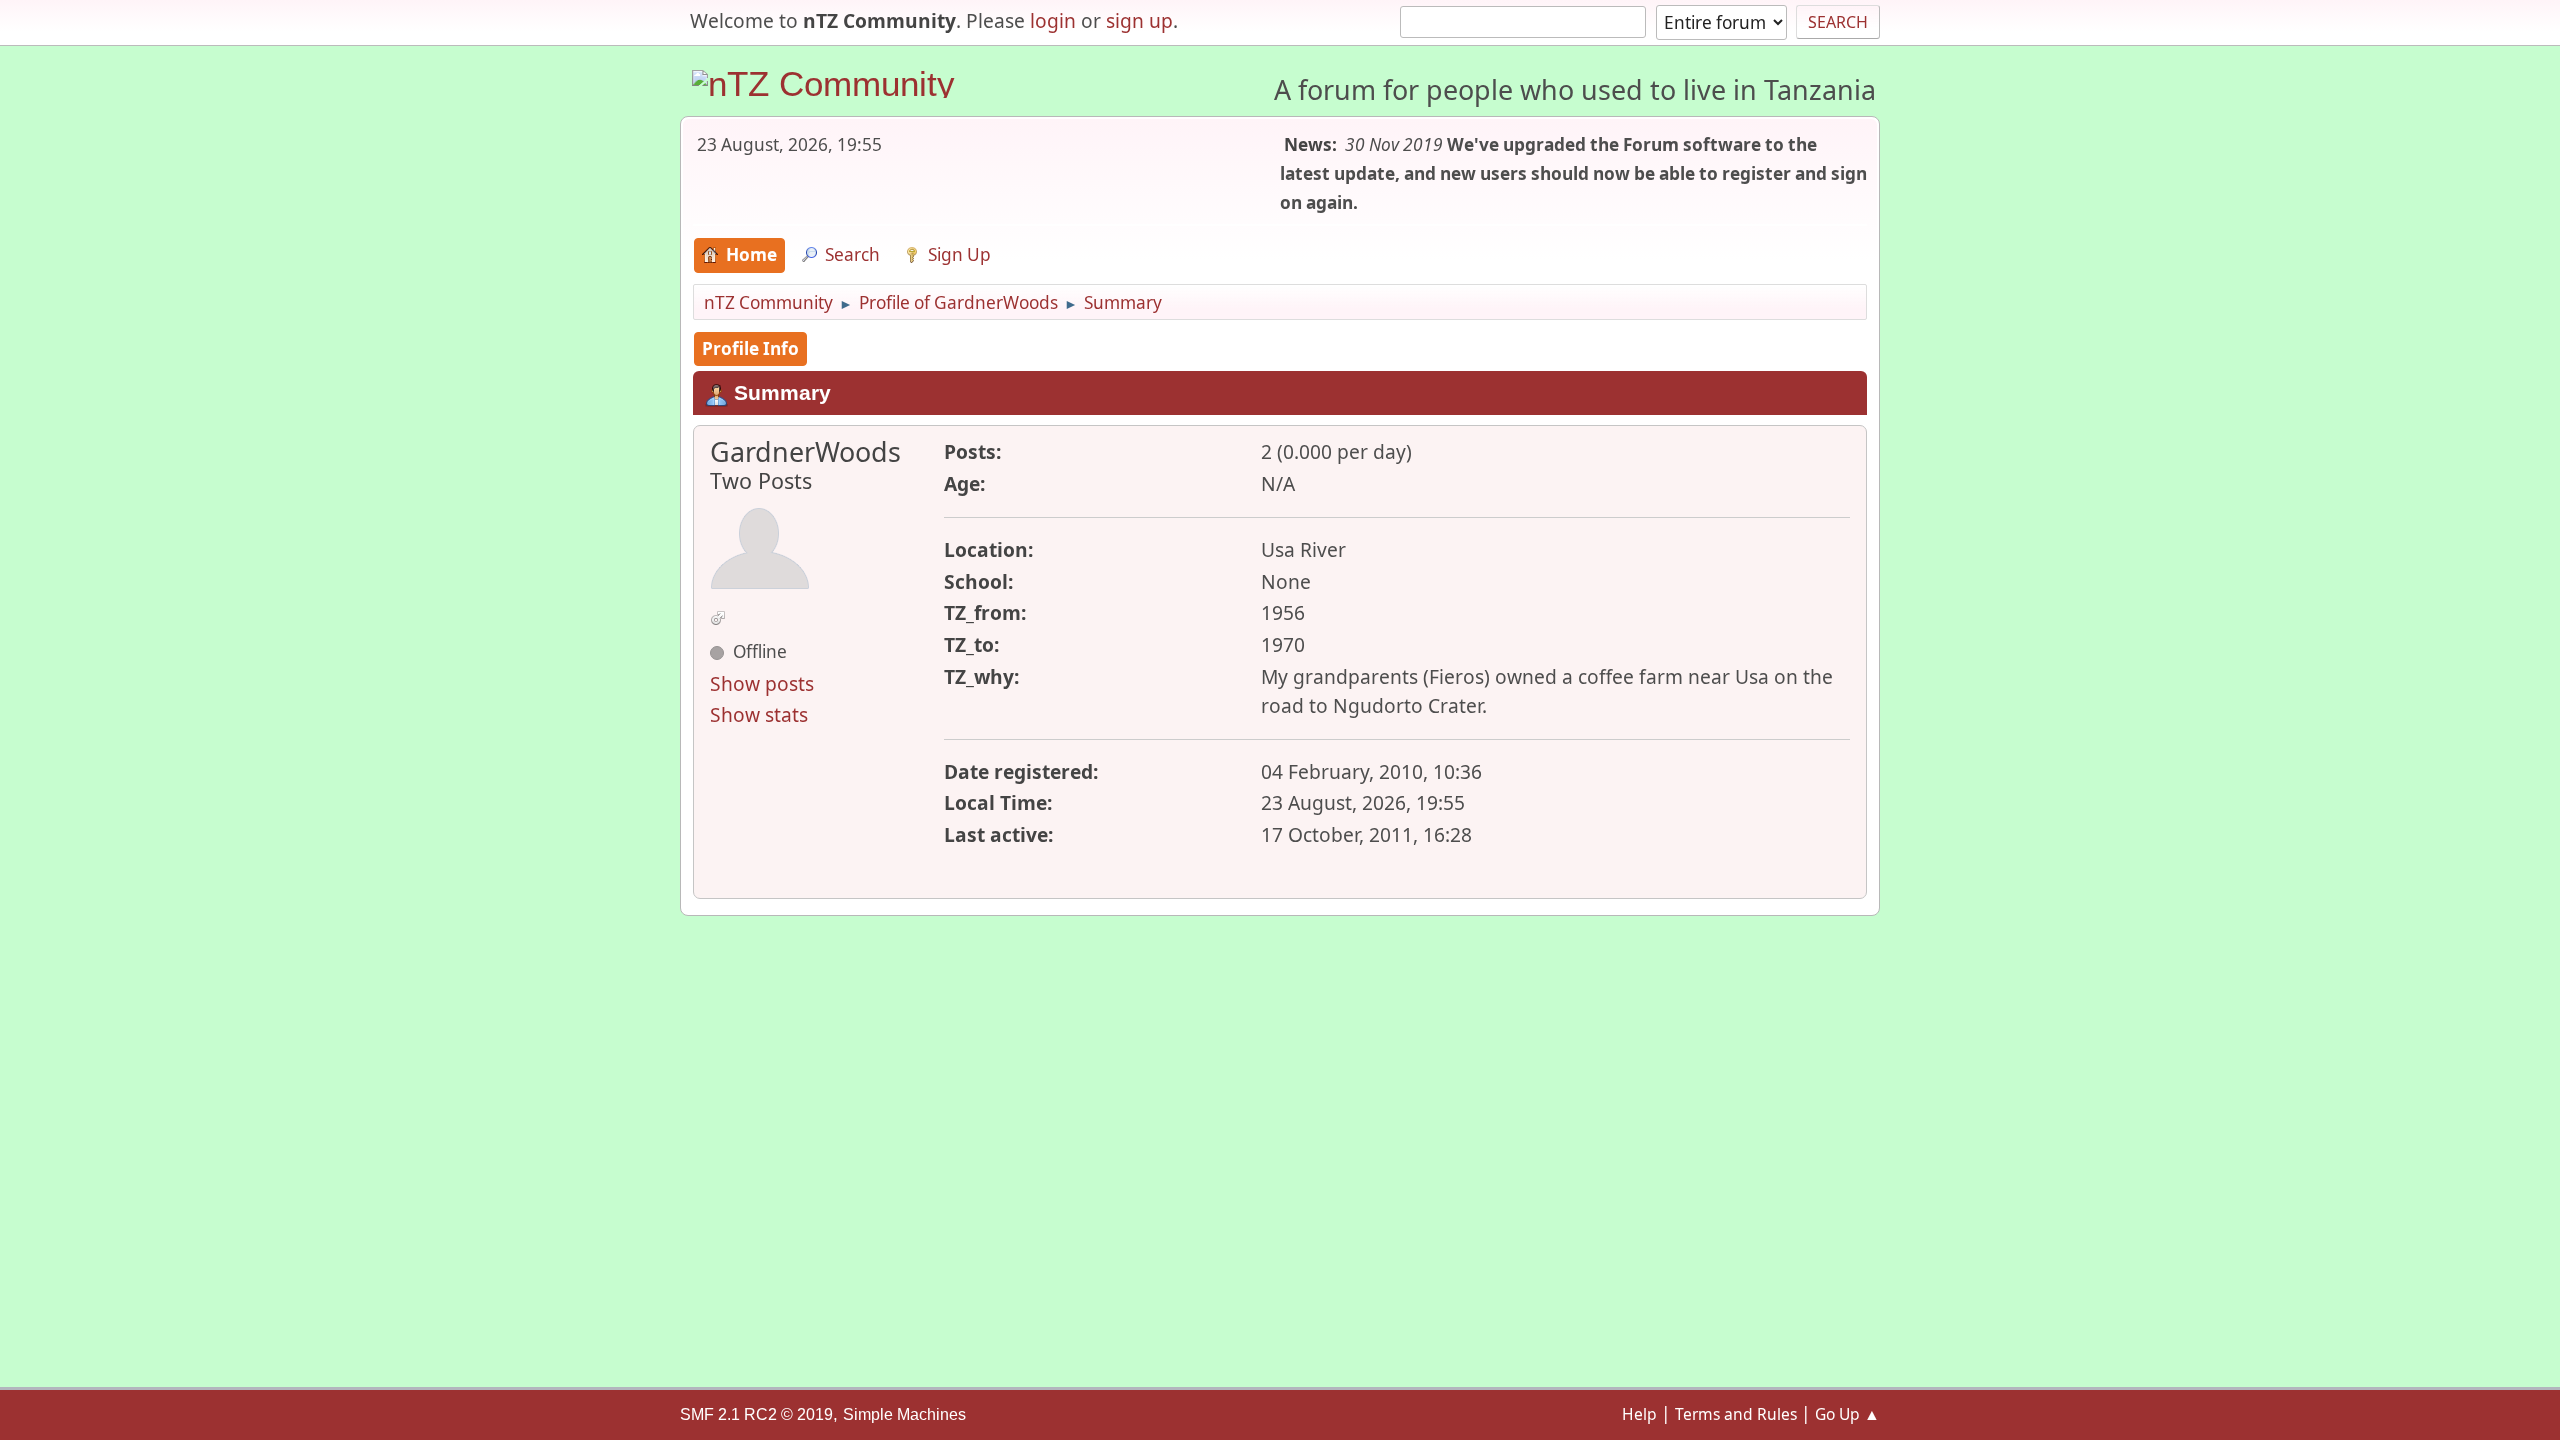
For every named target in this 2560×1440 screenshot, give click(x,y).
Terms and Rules (1736, 1414)
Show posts (762, 683)
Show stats (759, 714)
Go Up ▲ (1847, 1414)
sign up (1139, 20)
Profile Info (750, 348)
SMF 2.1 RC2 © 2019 (756, 1414)
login (1053, 20)
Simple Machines (904, 1414)
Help (1639, 1414)
